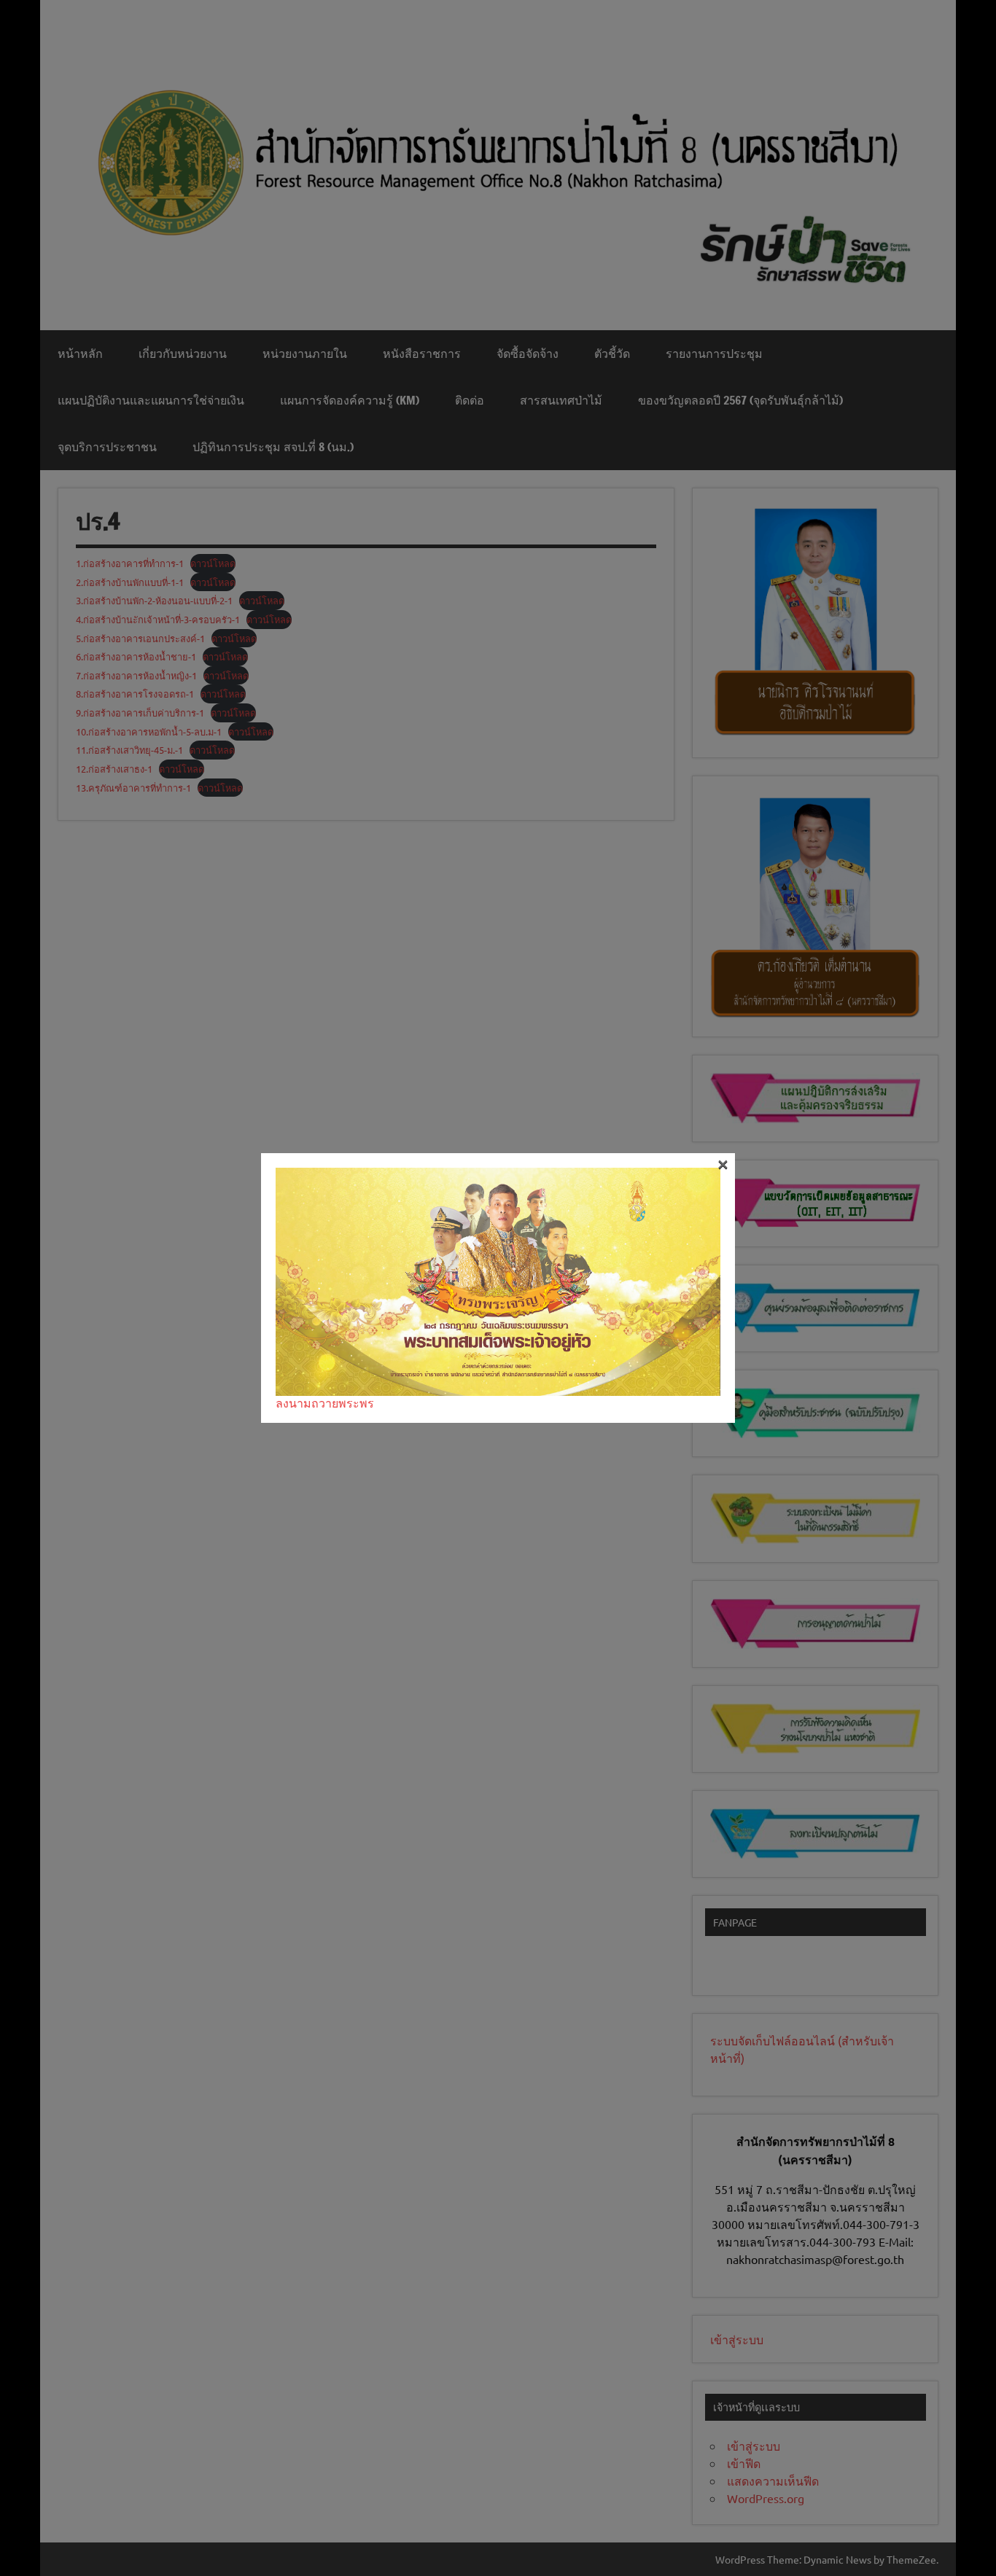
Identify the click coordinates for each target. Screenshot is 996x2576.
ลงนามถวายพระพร (325, 1402)
